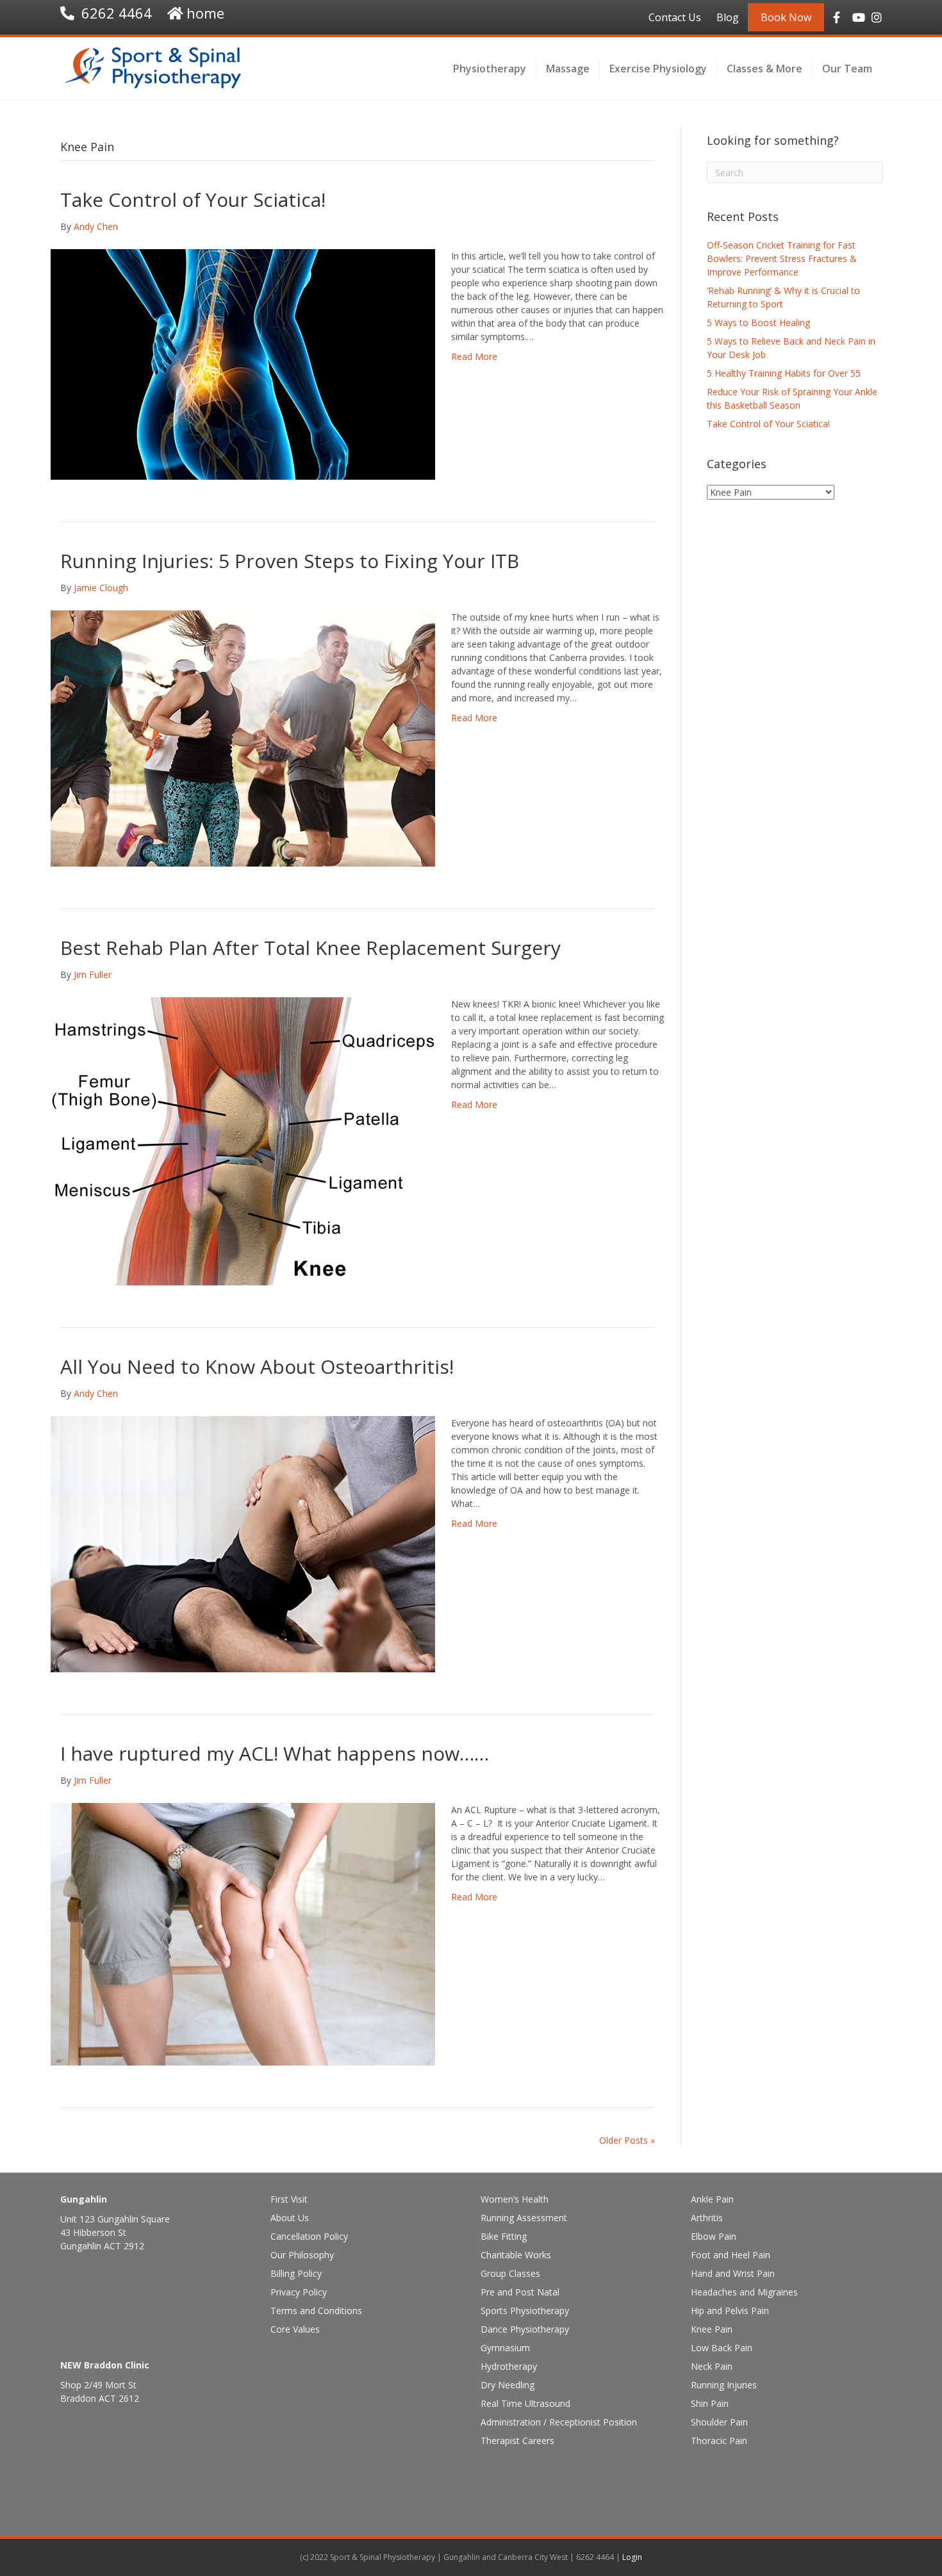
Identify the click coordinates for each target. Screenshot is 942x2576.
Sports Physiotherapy (525, 2311)
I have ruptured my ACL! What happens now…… (275, 1753)
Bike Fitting (504, 2236)
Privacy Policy (299, 2292)
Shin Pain (710, 2403)
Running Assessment (524, 2218)
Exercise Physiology (658, 69)
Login (632, 2557)
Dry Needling (508, 2385)
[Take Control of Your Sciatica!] (243, 363)
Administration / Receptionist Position (559, 2422)
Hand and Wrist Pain (733, 2273)
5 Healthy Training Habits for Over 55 (784, 373)
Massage (568, 69)
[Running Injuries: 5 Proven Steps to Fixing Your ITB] (243, 738)
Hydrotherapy (509, 2366)
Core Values (295, 2329)
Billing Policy (296, 2273)
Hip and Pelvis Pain (730, 2311)
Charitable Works (516, 2255)
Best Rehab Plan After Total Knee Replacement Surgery (310, 948)
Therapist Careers (517, 2441)
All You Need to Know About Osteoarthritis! (257, 1366)
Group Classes (510, 2273)
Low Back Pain (722, 2348)
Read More (474, 356)
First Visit (289, 2199)
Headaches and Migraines (744, 2292)
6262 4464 (117, 13)
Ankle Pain (712, 2199)
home (205, 13)
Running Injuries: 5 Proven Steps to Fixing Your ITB (290, 561)
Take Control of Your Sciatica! (193, 200)
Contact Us (675, 17)
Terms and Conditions (316, 2311)
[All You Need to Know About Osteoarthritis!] (243, 1543)
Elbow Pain (714, 2236)
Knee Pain (712, 2329)
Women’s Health (515, 2199)
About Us (290, 2218)
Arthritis (707, 2218)
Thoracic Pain (719, 2441)
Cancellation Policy (309, 2236)
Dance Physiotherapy (525, 2329)
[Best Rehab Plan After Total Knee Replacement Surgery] (243, 1140)
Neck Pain (712, 2366)
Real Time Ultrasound (525, 2403)
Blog (728, 17)
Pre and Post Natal (520, 2292)
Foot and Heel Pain (731, 2255)
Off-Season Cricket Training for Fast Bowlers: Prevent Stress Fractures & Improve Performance (782, 258)
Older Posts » (627, 2140)
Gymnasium (505, 2348)
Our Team (847, 69)
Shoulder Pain (719, 2422)
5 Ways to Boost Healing (758, 322)
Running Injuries (724, 2385)
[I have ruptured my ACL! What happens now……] (243, 1933)
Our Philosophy (302, 2255)
